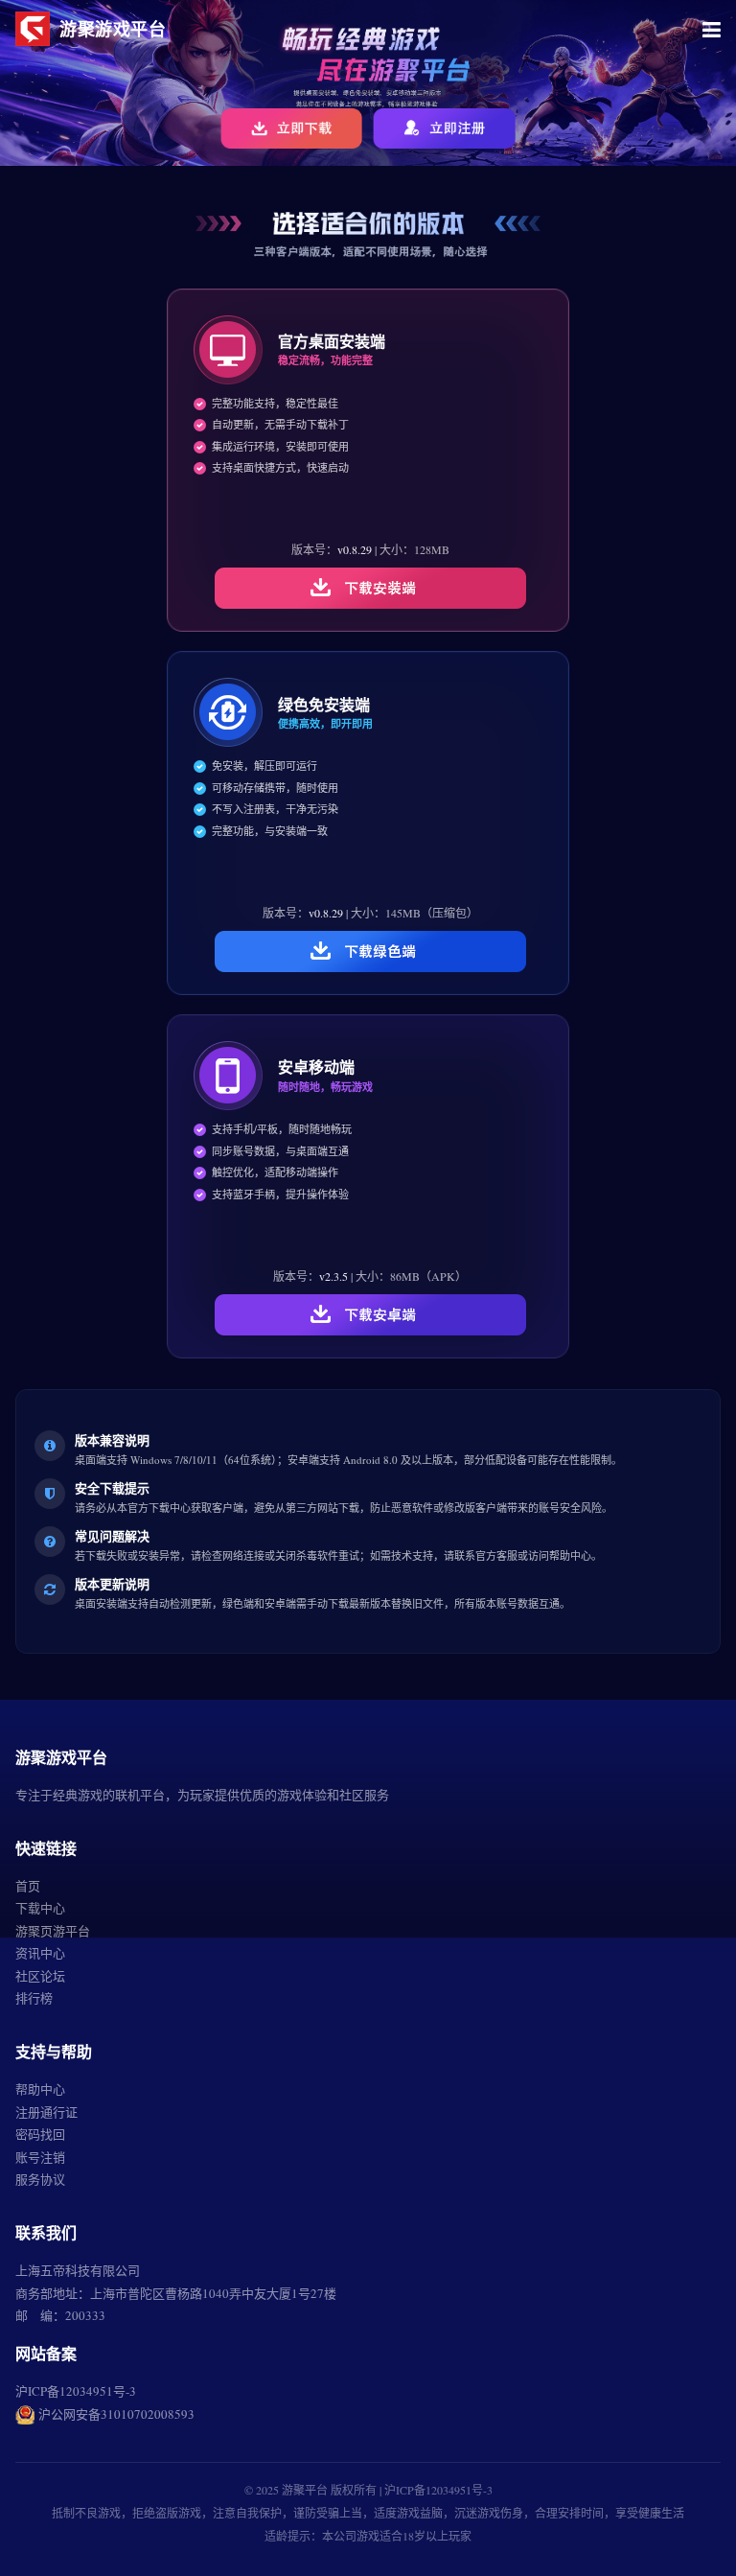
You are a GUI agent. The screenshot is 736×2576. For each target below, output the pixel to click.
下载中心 (40, 1908)
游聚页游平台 (53, 1931)
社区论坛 (40, 1976)
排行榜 (34, 1998)
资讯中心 (40, 1953)
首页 (28, 1886)
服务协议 (40, 2179)
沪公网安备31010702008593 (116, 2414)
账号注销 (40, 2157)
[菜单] (712, 29)
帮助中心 (40, 2089)
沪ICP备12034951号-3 (76, 2391)
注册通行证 (46, 2112)
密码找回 (40, 2134)
